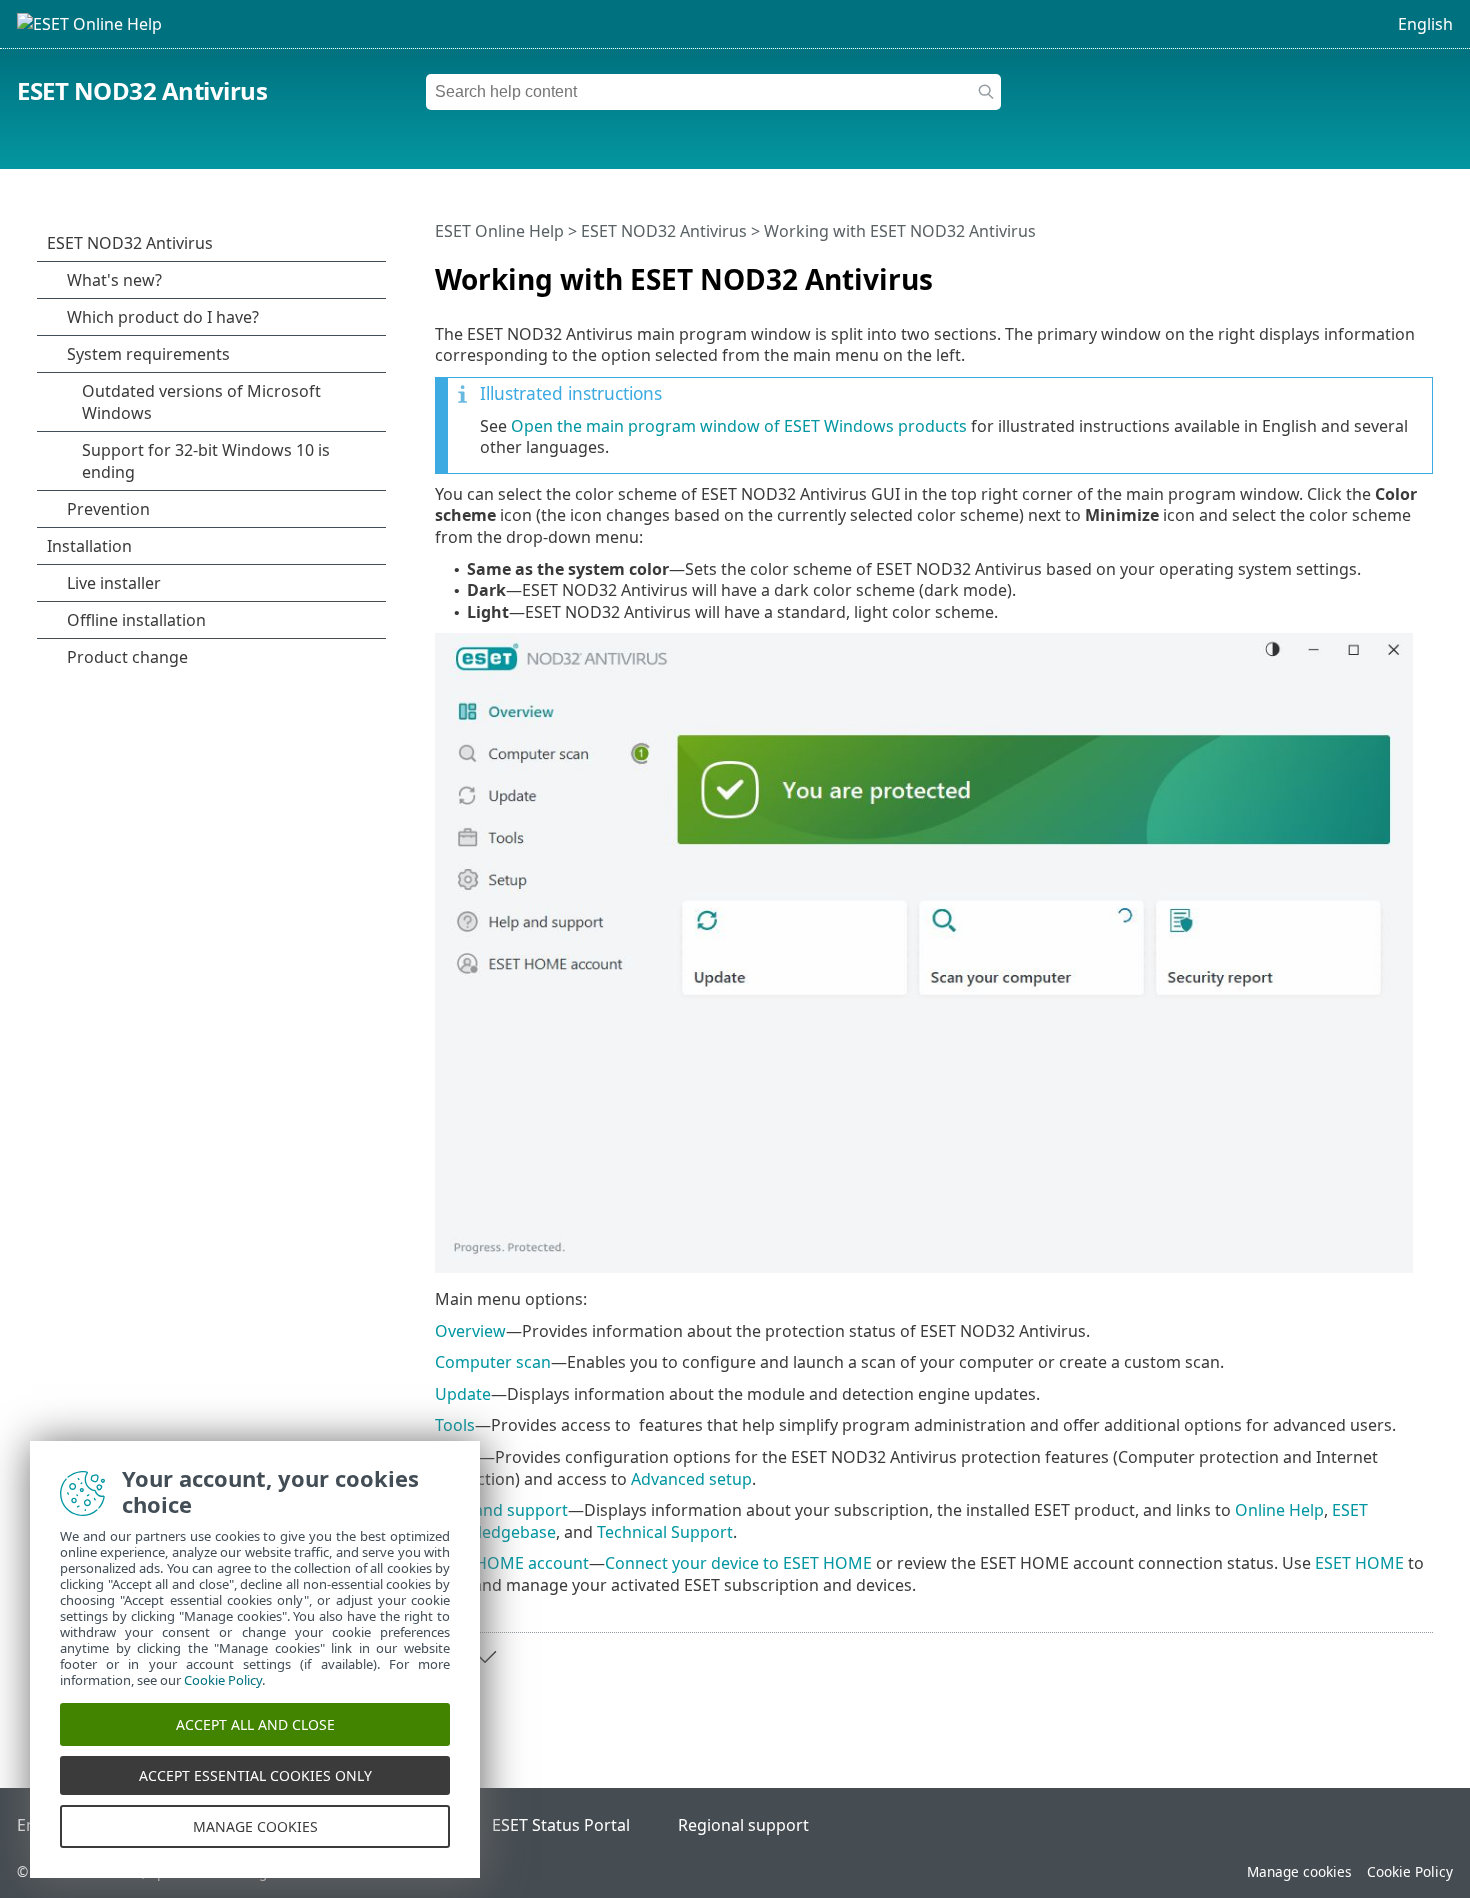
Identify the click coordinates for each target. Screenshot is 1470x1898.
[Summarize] (1422, 271)
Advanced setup (691, 1479)
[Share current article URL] (1362, 271)
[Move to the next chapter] (485, 1657)
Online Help (1279, 1510)
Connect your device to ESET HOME (738, 1563)
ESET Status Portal (561, 1825)
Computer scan (493, 1362)
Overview (470, 1331)
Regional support (743, 1825)
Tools (455, 1425)
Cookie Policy (1410, 1871)
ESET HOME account (512, 1563)
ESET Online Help (499, 231)
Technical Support (665, 1532)
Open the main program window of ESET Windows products (739, 426)
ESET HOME (1359, 1563)
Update (463, 1394)
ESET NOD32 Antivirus (142, 90)
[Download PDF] (1392, 271)
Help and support (501, 1510)
